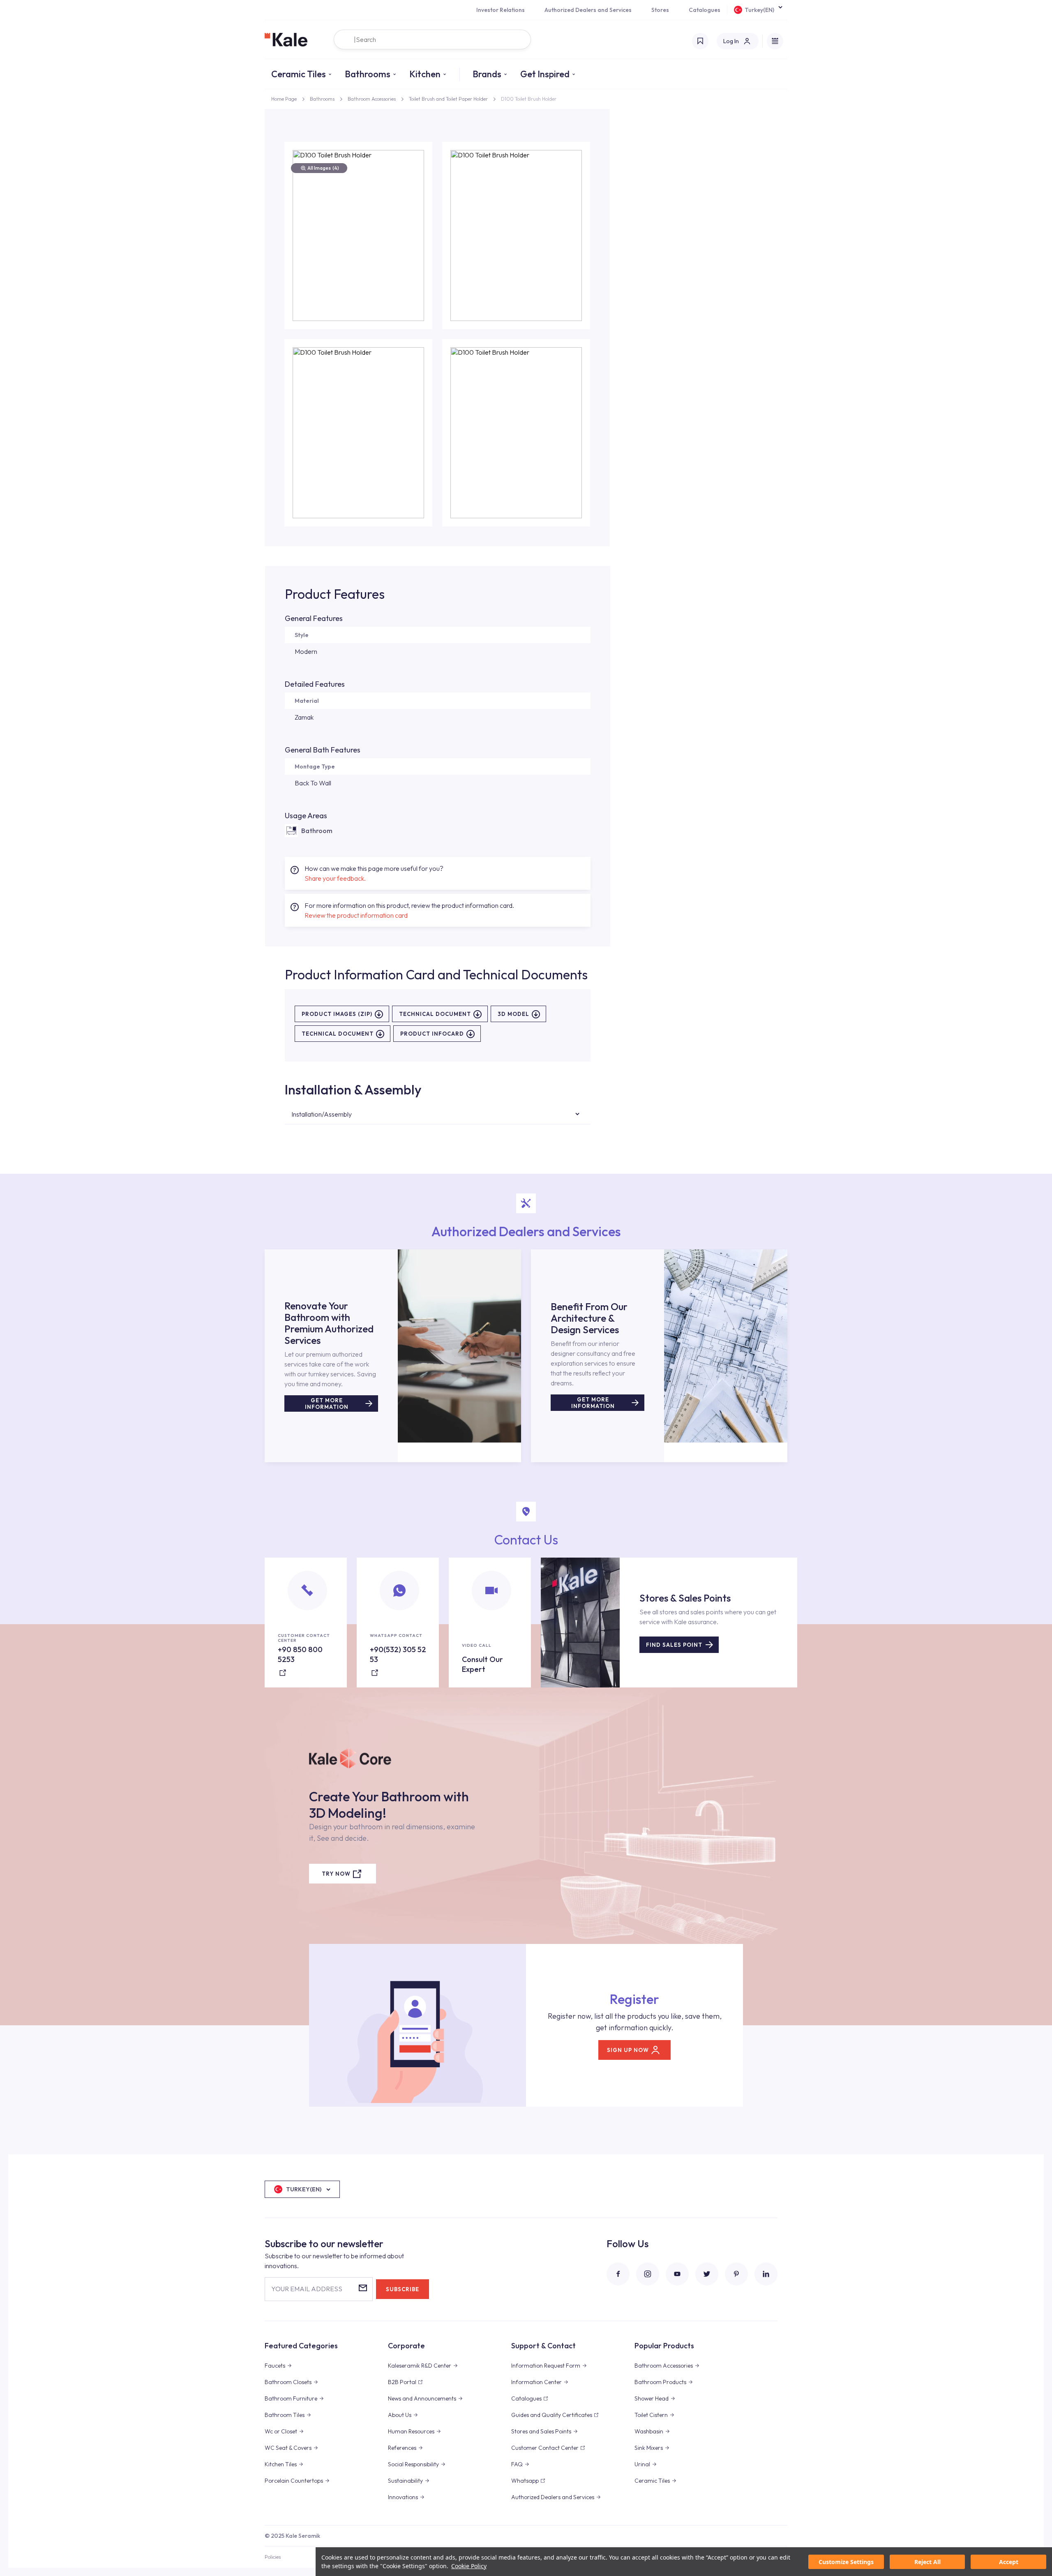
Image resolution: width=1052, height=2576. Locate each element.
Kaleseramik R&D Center (420, 2366)
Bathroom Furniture (291, 2398)
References (402, 2448)
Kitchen (425, 74)
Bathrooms (368, 74)
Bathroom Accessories (372, 99)
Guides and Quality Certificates (552, 2415)
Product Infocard (432, 1034)
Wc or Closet (281, 2431)
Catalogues (705, 10)
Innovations (403, 2497)
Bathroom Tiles (285, 2415)
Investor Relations (501, 10)
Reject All (927, 2562)
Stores (660, 10)
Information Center (536, 2382)
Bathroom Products (660, 2382)
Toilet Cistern (651, 2415)
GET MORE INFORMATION (327, 1403)
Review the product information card (356, 915)
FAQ (517, 2464)
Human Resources (411, 2431)
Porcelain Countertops (294, 2481)
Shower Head (652, 2398)
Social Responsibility (413, 2464)
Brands (487, 74)
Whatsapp (525, 2481)
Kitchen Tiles (281, 2464)
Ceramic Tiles (299, 74)
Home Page (284, 99)
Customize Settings (846, 2562)
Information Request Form (546, 2366)
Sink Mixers (649, 2448)
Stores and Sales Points (541, 2431)
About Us (400, 2415)
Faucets (275, 2366)
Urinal (642, 2464)
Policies (273, 2557)
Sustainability (405, 2481)
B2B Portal (402, 2382)
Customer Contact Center (545, 2448)
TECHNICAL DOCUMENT (435, 1014)
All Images (323, 168)
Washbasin (649, 2431)
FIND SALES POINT (674, 1645)
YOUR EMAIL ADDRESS (307, 2289)
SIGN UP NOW (628, 2050)
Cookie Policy (469, 2566)
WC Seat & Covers (288, 2448)
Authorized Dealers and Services (588, 10)
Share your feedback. (335, 878)
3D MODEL (513, 1014)
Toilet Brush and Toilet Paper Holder (448, 99)
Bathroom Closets (288, 2382)
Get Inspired (545, 74)
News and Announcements (422, 2398)
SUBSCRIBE (403, 2289)
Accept (1009, 2562)
